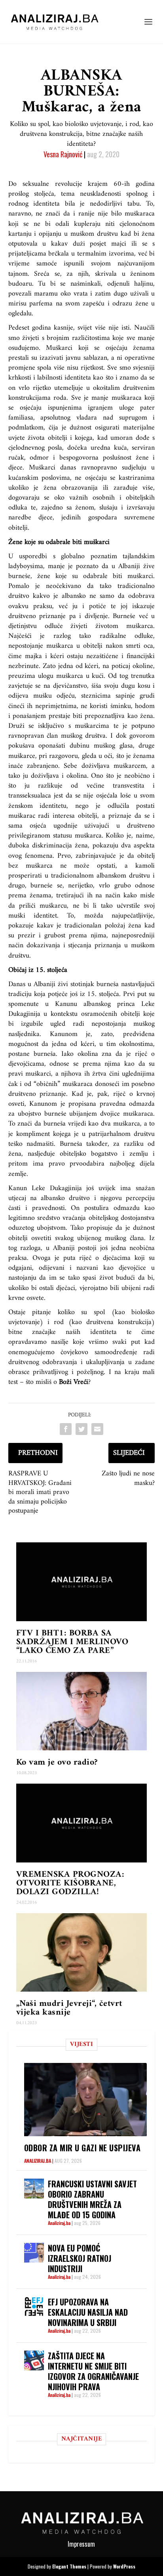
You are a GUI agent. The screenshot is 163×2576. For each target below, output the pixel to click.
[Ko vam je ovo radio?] (82, 1711)
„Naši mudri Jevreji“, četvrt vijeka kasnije (69, 2008)
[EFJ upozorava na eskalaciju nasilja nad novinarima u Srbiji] (34, 2307)
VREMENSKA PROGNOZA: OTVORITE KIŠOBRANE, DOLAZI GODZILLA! (70, 1883)
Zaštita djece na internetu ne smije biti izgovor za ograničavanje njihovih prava (93, 2371)
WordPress (124, 2566)
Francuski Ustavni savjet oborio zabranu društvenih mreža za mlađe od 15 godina (92, 2199)
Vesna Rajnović (63, 154)
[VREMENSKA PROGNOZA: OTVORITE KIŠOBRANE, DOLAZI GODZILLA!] (82, 1823)
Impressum (81, 2544)
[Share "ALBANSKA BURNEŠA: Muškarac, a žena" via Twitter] (81, 1429)
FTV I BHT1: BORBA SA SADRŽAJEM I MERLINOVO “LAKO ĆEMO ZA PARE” (72, 1642)
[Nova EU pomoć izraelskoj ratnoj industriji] (34, 2253)
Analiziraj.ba (38, 2161)
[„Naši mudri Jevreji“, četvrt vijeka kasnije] (82, 1952)
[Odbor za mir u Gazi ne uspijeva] (86, 2099)
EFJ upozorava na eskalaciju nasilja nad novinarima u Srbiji (88, 2312)
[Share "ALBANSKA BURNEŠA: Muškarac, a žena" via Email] (97, 1429)
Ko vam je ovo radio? (57, 1762)
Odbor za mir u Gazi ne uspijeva (82, 2148)
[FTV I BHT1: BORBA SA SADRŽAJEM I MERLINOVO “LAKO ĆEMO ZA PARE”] (82, 1582)
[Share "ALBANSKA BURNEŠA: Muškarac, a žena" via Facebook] (66, 1429)
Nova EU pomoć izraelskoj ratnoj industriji (80, 2258)
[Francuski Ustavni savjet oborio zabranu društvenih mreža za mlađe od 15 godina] (34, 2189)
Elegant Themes (69, 2566)
